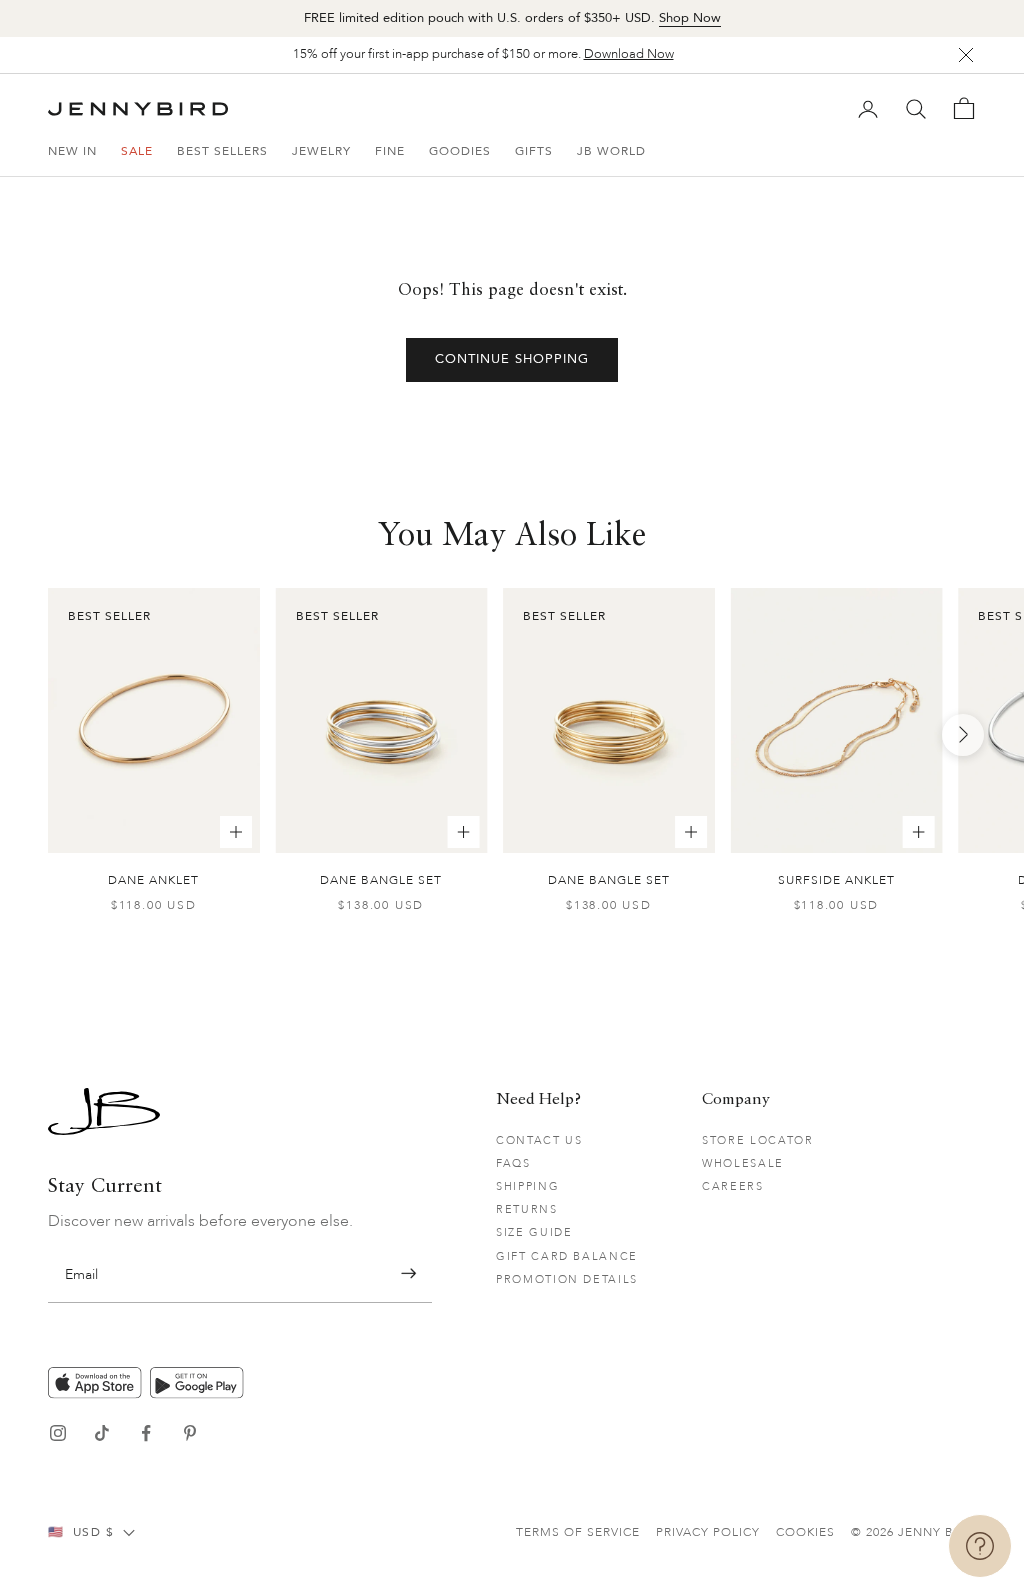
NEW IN (72, 151)
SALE (137, 151)
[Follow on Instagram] (58, 1433)
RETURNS (527, 1209)
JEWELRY (321, 151)
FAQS (513, 1163)
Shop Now (690, 18)
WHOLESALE (743, 1163)
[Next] (963, 735)
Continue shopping (512, 359)
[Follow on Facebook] (146, 1433)
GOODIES (460, 151)
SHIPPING (527, 1186)
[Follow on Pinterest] (190, 1433)
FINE (390, 151)
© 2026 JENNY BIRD (913, 1532)
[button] (408, 1273)
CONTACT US (539, 1140)
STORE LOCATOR (757, 1140)
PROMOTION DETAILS (567, 1279)
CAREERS (733, 1186)
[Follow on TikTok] (102, 1433)
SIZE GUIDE (534, 1232)
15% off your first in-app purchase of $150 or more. (483, 54)
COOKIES (805, 1532)
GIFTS (534, 151)
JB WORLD (611, 151)
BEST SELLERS (222, 151)
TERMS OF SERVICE (578, 1532)
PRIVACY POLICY (708, 1532)
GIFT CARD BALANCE (567, 1256)
